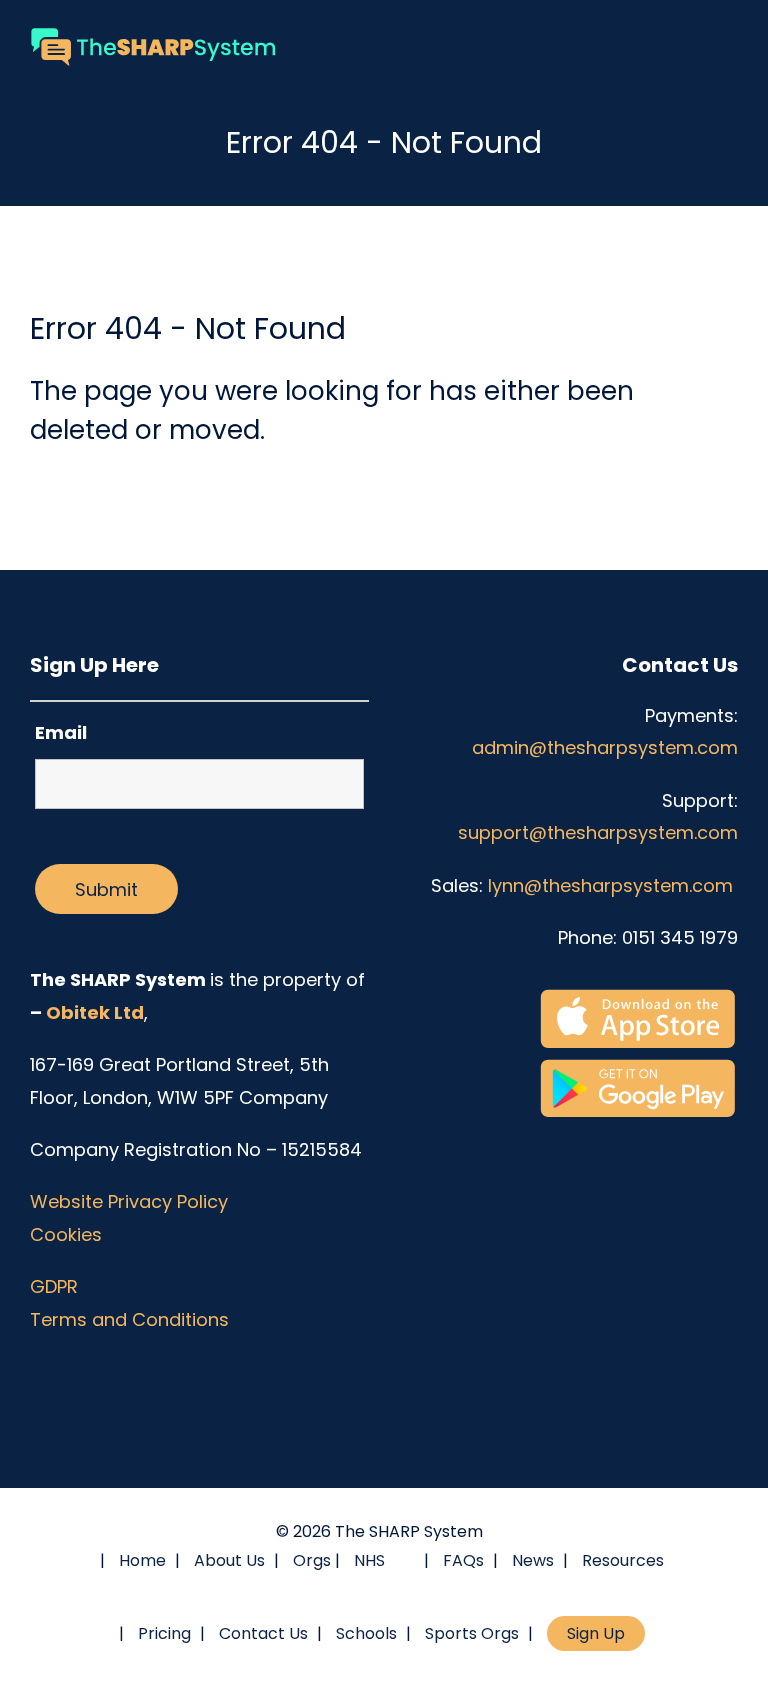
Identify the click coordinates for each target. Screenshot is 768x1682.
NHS (369, 1560)
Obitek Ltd (95, 1012)
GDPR (54, 1286)
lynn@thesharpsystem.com (613, 885)
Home (142, 1560)
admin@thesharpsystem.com (605, 747)
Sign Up (596, 1633)
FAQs (463, 1560)
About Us (229, 1560)
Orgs (312, 1560)
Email (61, 732)
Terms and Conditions (129, 1319)
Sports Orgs (472, 1633)
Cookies (66, 1234)
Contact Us (263, 1633)
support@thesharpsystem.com (598, 832)
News (533, 1560)
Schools (366, 1633)
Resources (623, 1560)
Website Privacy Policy (129, 1201)
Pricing (164, 1633)
